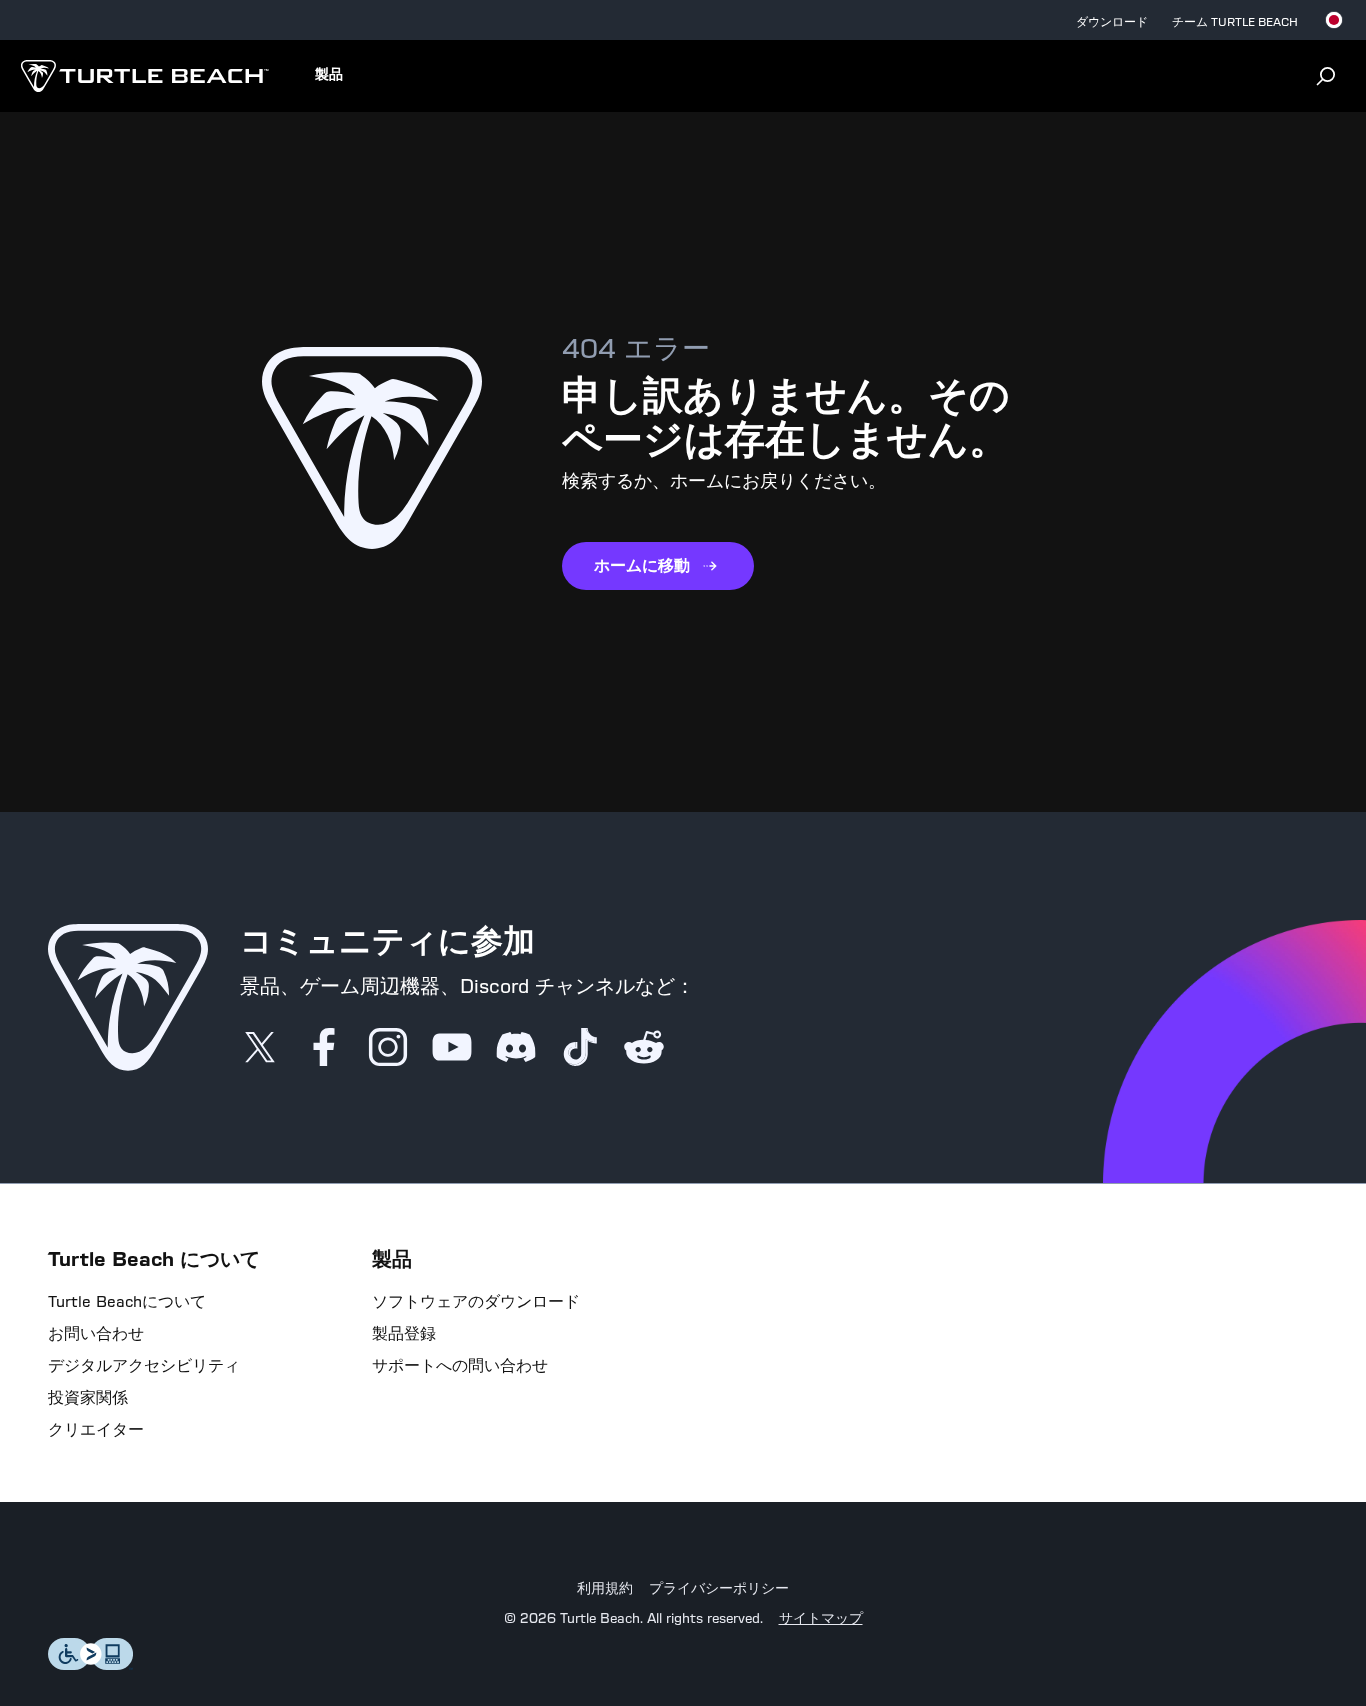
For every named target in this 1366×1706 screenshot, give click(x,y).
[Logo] (144, 76)
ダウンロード (1112, 22)
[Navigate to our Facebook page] (324, 1049)
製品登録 (404, 1334)
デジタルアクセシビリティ (144, 1366)
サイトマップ (821, 1619)
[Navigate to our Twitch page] (580, 1049)
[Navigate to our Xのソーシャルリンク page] (260, 1049)
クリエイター (96, 1430)
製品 (329, 75)
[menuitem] (329, 76)
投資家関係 (88, 1398)
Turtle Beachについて (127, 1302)
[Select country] (1334, 20)
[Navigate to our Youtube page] (452, 1049)
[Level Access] (91, 1664)
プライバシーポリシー (719, 1589)
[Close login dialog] (868, 1352)
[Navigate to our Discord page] (516, 1049)
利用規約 (605, 1589)
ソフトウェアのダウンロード (476, 1302)
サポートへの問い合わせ (460, 1366)
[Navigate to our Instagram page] (388, 1049)
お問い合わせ (96, 1334)
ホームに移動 (642, 565)
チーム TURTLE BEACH (1235, 22)
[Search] (1326, 76)
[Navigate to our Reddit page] (644, 1049)
